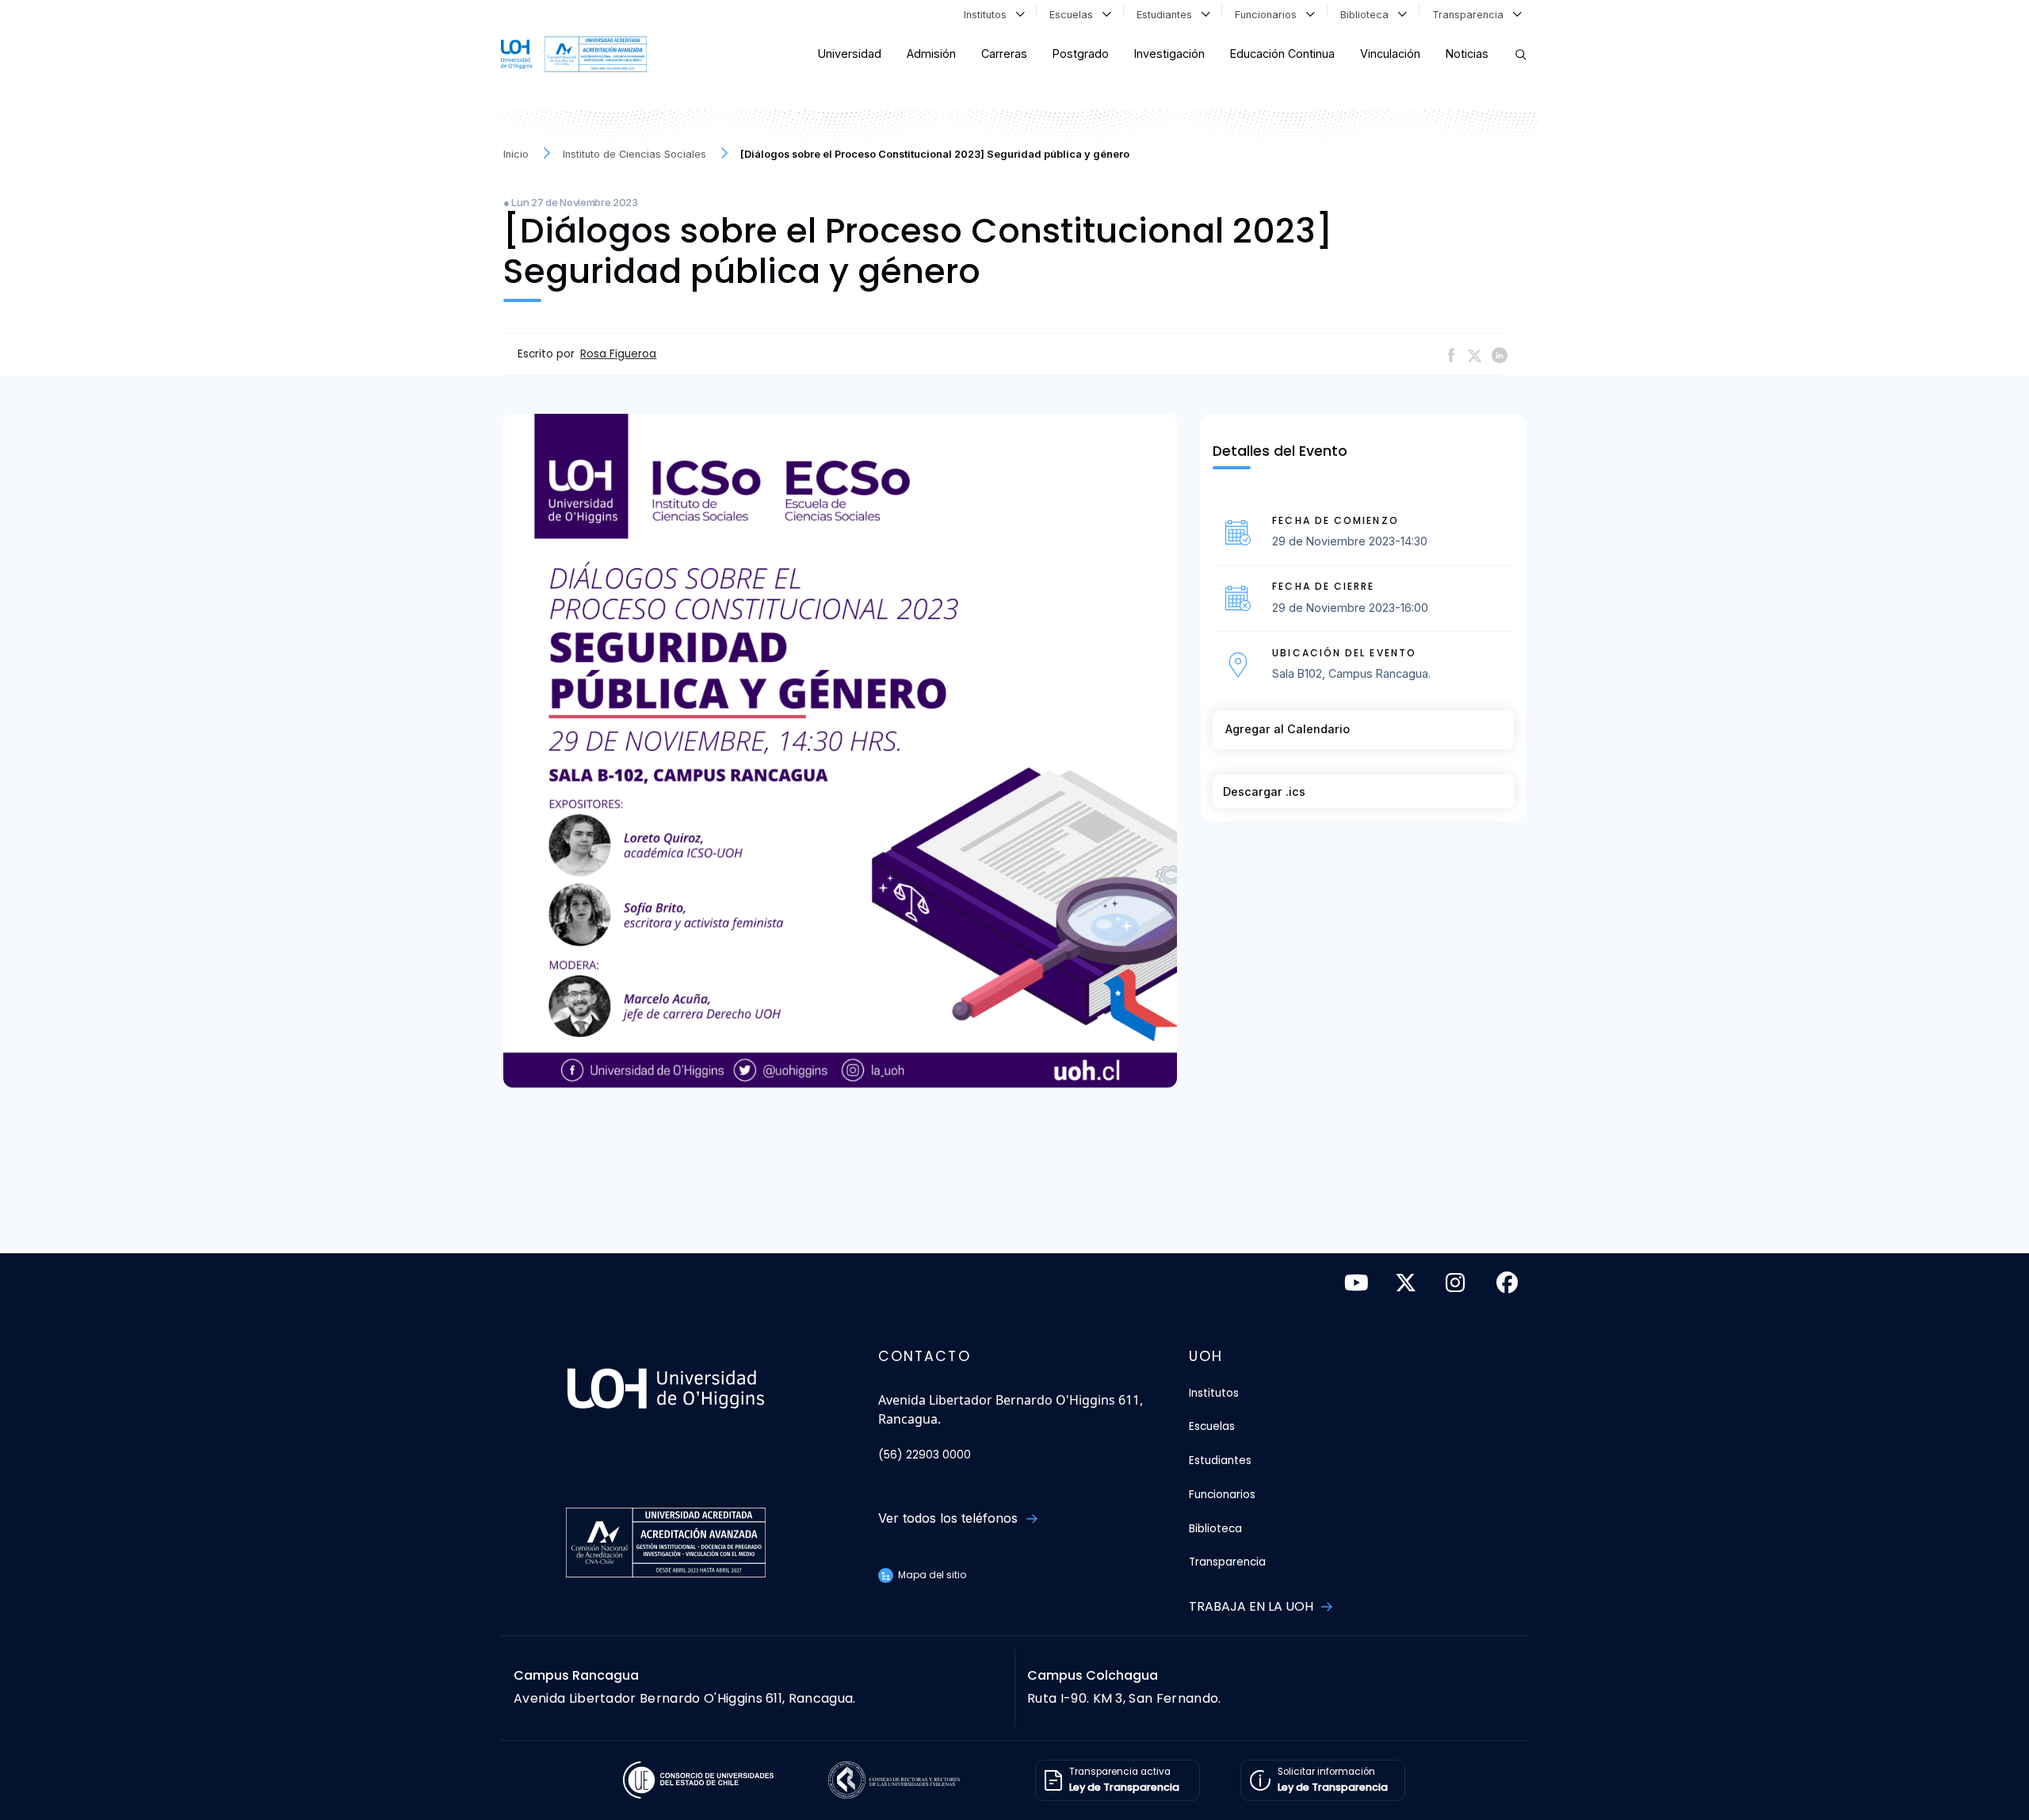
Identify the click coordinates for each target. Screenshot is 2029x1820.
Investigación (1169, 54)
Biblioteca (1368, 15)
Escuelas (1074, 15)
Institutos (988, 15)
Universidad (850, 54)
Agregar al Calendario (1288, 729)
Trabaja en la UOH (1253, 1606)
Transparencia (1471, 15)
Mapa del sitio (931, 1575)
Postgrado (1081, 54)
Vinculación (1390, 54)
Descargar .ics (1264, 791)
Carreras (1004, 54)
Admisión (931, 54)
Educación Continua (1282, 54)
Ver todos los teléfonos (950, 1518)
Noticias (1467, 54)
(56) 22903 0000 (925, 1455)
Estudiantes (1167, 15)
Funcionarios (1269, 15)
